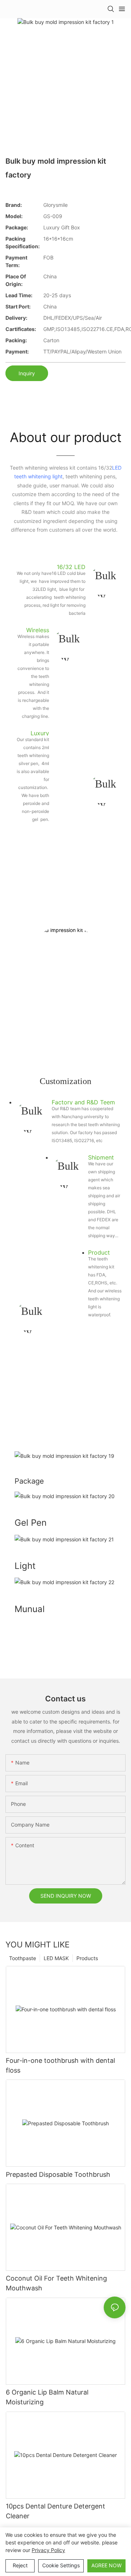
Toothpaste (23, 1958)
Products (87, 1958)
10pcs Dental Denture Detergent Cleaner (55, 2511)
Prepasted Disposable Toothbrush (58, 2174)
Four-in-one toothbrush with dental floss (60, 2065)
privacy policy (48, 2550)
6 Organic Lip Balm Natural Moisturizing (47, 2397)
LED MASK (56, 1958)
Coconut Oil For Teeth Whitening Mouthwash (56, 2283)
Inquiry (27, 373)
